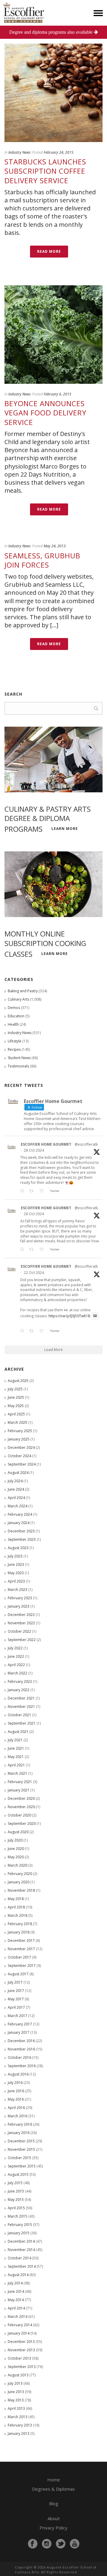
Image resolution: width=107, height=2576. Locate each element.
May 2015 (16, 2200)
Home (54, 2480)
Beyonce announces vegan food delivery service (45, 413)
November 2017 (21, 1949)
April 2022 (16, 1665)
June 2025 (16, 1397)
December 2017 (21, 1941)
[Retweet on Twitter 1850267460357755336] (33, 1250)
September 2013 (22, 2367)
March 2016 (18, 2116)
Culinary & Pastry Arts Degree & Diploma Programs (48, 819)
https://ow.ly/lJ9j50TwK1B (69, 1316)
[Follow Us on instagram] (47, 2544)
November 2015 (21, 2149)
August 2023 (18, 1548)
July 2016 (15, 2083)
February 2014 (20, 2325)
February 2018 (20, 1924)
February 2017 (20, 2024)
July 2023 (15, 1556)
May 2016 (16, 2099)
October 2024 (19, 1456)
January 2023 (19, 1606)
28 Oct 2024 (34, 1150)
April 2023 (16, 1581)
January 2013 (19, 2434)
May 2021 (16, 1757)
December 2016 (21, 2041)
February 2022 (20, 1681)
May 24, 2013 (55, 546)
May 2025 (16, 1406)
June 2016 (16, 2091)
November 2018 (21, 1890)
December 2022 (21, 1615)
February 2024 (20, 1514)
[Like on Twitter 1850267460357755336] (43, 1250)
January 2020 (19, 1882)
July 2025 (15, 1389)
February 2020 (20, 1874)
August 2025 (18, 1381)
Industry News (19, 152)
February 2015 (20, 2225)
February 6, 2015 (58, 394)
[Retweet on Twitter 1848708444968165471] (33, 1331)
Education (16, 1016)
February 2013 (20, 2425)
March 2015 (18, 2216)
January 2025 (19, 1439)
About (54, 2518)
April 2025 (16, 1414)
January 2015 (19, 2233)
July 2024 (15, 1481)
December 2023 (21, 1531)
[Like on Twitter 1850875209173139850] (43, 1191)
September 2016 (22, 2066)
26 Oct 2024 (34, 1214)
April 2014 (16, 2308)
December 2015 (21, 2141)
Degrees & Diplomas (53, 2489)
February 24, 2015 (59, 152)
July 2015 (15, 2183)
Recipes (14, 1049)
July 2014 (15, 2283)
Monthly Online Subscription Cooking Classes (45, 944)
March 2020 (18, 1865)
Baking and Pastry (23, 991)
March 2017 (18, 2016)
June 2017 (16, 1991)
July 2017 (15, 1982)
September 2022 (22, 1640)
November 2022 (21, 1623)
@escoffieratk (86, 1144)
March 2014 (18, 2317)
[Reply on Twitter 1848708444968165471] (23, 1331)
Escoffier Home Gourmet (46, 1144)
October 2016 (19, 2057)
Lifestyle (15, 1041)
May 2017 (16, 1999)
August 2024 (18, 1473)
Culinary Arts (18, 999)
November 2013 (21, 2350)
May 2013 (16, 2400)
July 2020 (15, 1840)
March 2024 (18, 1506)
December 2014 (21, 2241)
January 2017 (19, 2032)
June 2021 (16, 1748)
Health (13, 1024)
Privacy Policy (53, 2528)
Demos (14, 1008)
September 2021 (22, 1723)
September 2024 (22, 1464)
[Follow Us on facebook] (33, 2544)
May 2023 (16, 1573)
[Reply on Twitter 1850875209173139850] (23, 1191)
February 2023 (20, 1598)
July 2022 (15, 1648)
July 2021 (15, 1740)
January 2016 (19, 2133)
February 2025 (20, 1431)
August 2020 (18, 1832)
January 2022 (19, 1690)
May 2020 (16, 1857)
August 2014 (18, 2275)
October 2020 (19, 1815)
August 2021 (18, 1732)
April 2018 (16, 1907)
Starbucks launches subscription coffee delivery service (45, 171)
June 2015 (16, 2191)
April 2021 (16, 1765)
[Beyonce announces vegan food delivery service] (53, 335)
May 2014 (16, 2300)
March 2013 (18, 2417)
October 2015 (19, 2158)
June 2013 (16, 2392)
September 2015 (22, 2166)
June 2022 (16, 1656)
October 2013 (19, 2358)
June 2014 (16, 2291)
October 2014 (19, 2258)
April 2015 (16, 2208)
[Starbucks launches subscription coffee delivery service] (53, 93)
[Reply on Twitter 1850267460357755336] (23, 1250)
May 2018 (16, 1899)
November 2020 (21, 1807)
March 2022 (18, 1673)
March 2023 (18, 1590)
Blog (54, 2503)
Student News (19, 1058)
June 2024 (16, 1489)
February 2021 (20, 1782)
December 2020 (21, 1798)
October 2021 (19, 1715)
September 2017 (22, 1966)
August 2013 (18, 2375)
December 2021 (21, 1698)
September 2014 (22, 2266)
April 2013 (16, 2408)
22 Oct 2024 (34, 1273)
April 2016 (16, 2108)
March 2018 (18, 1915)
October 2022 (19, 1631)
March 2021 (18, 1773)
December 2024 (21, 1448)
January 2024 (19, 1523)
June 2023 (16, 1564)
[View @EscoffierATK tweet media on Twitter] (95, 1316)
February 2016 (20, 2124)
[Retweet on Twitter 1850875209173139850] (33, 1191)
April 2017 (16, 2007)
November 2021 (21, 1707)
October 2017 (19, 1957)
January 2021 (19, 1790)
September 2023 (22, 1539)
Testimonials (18, 1066)
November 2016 (21, 2049)
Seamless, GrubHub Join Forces (42, 560)
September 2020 (22, 1824)
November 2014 (21, 2250)
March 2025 (18, 1422)
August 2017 (18, 1974)
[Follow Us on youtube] (75, 2544)
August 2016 (18, 2074)
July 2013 (15, 2383)
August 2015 (18, 2174)
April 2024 (16, 1498)
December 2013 (21, 2342)
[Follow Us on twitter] (61, 2544)
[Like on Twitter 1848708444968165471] (43, 1331)
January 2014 (19, 2333)
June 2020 (16, 1849)
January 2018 (19, 1932)
